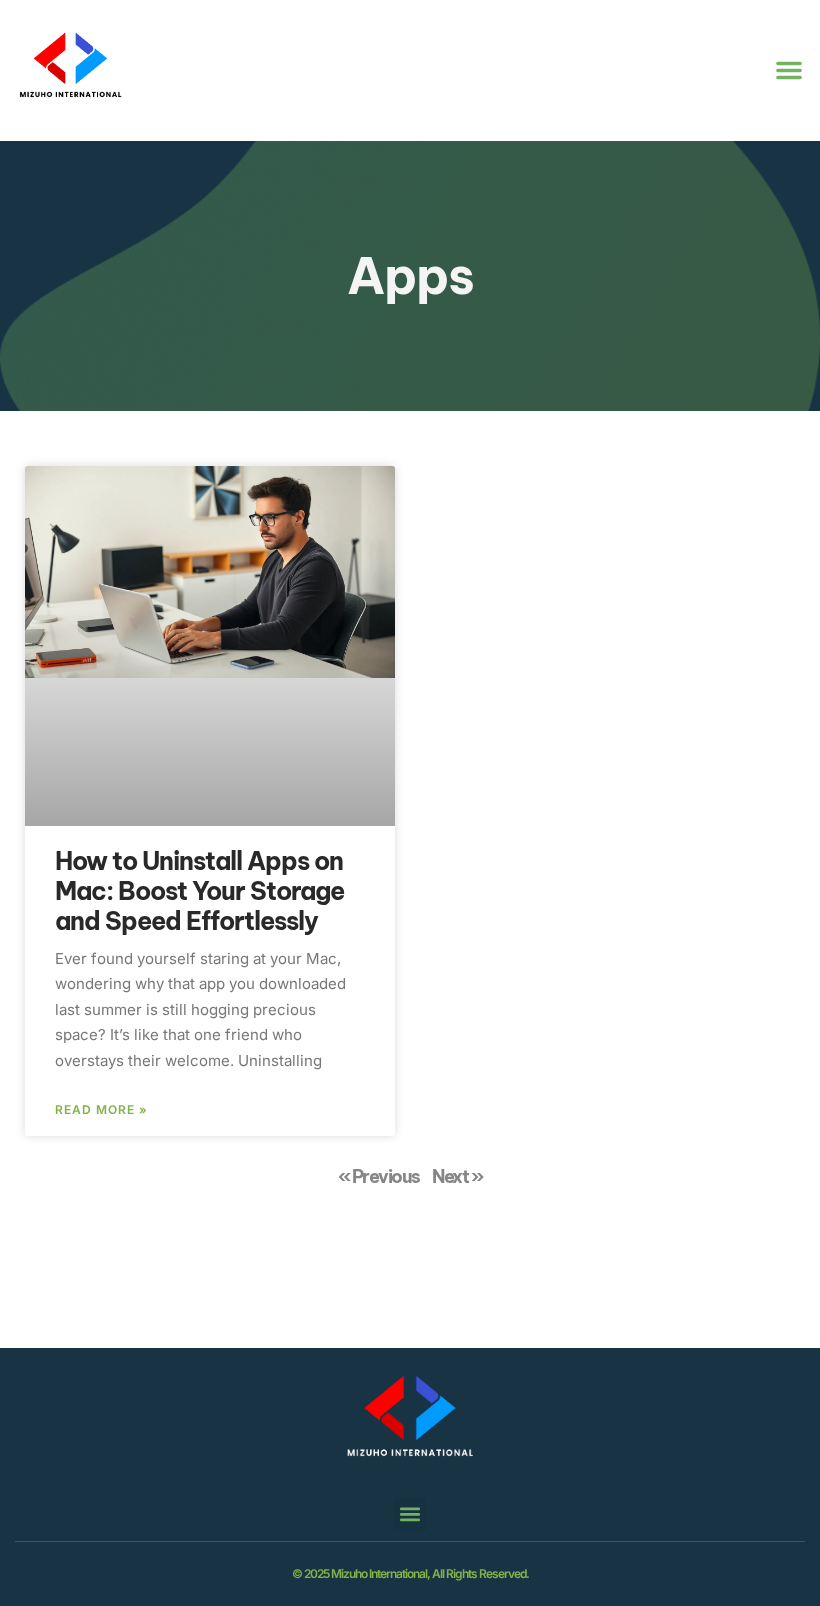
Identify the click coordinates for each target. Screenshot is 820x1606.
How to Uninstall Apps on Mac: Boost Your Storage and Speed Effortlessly (199, 891)
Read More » (101, 1110)
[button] (789, 70)
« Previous (379, 1176)
